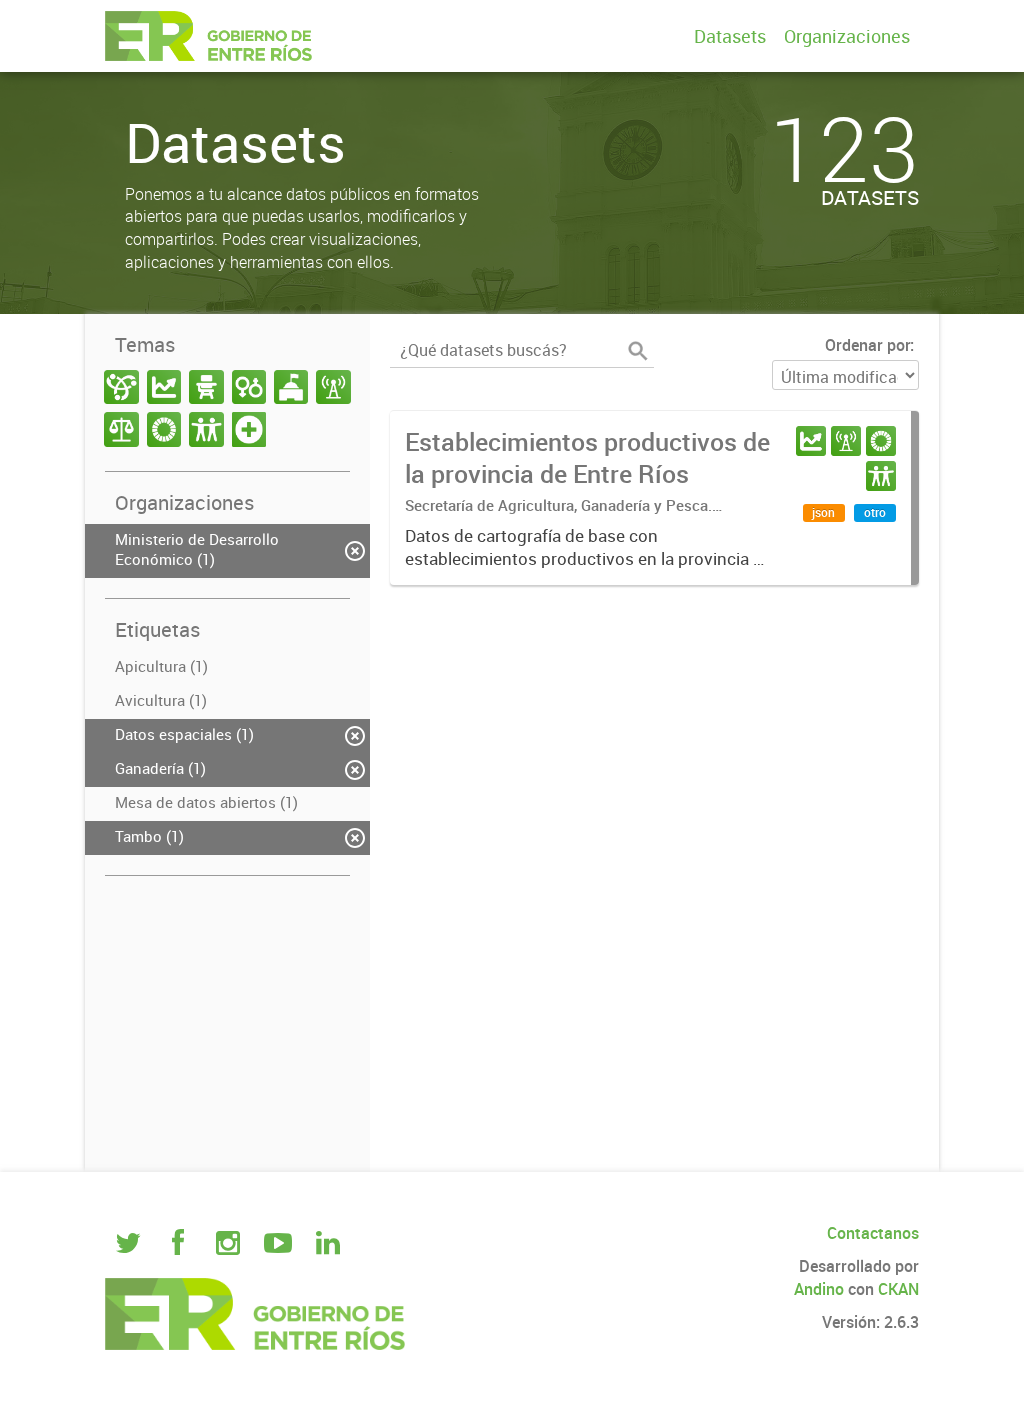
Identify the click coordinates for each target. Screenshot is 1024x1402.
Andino (819, 1289)
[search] (638, 351)
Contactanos (873, 1233)
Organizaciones (847, 36)
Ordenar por (867, 345)
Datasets (730, 36)
